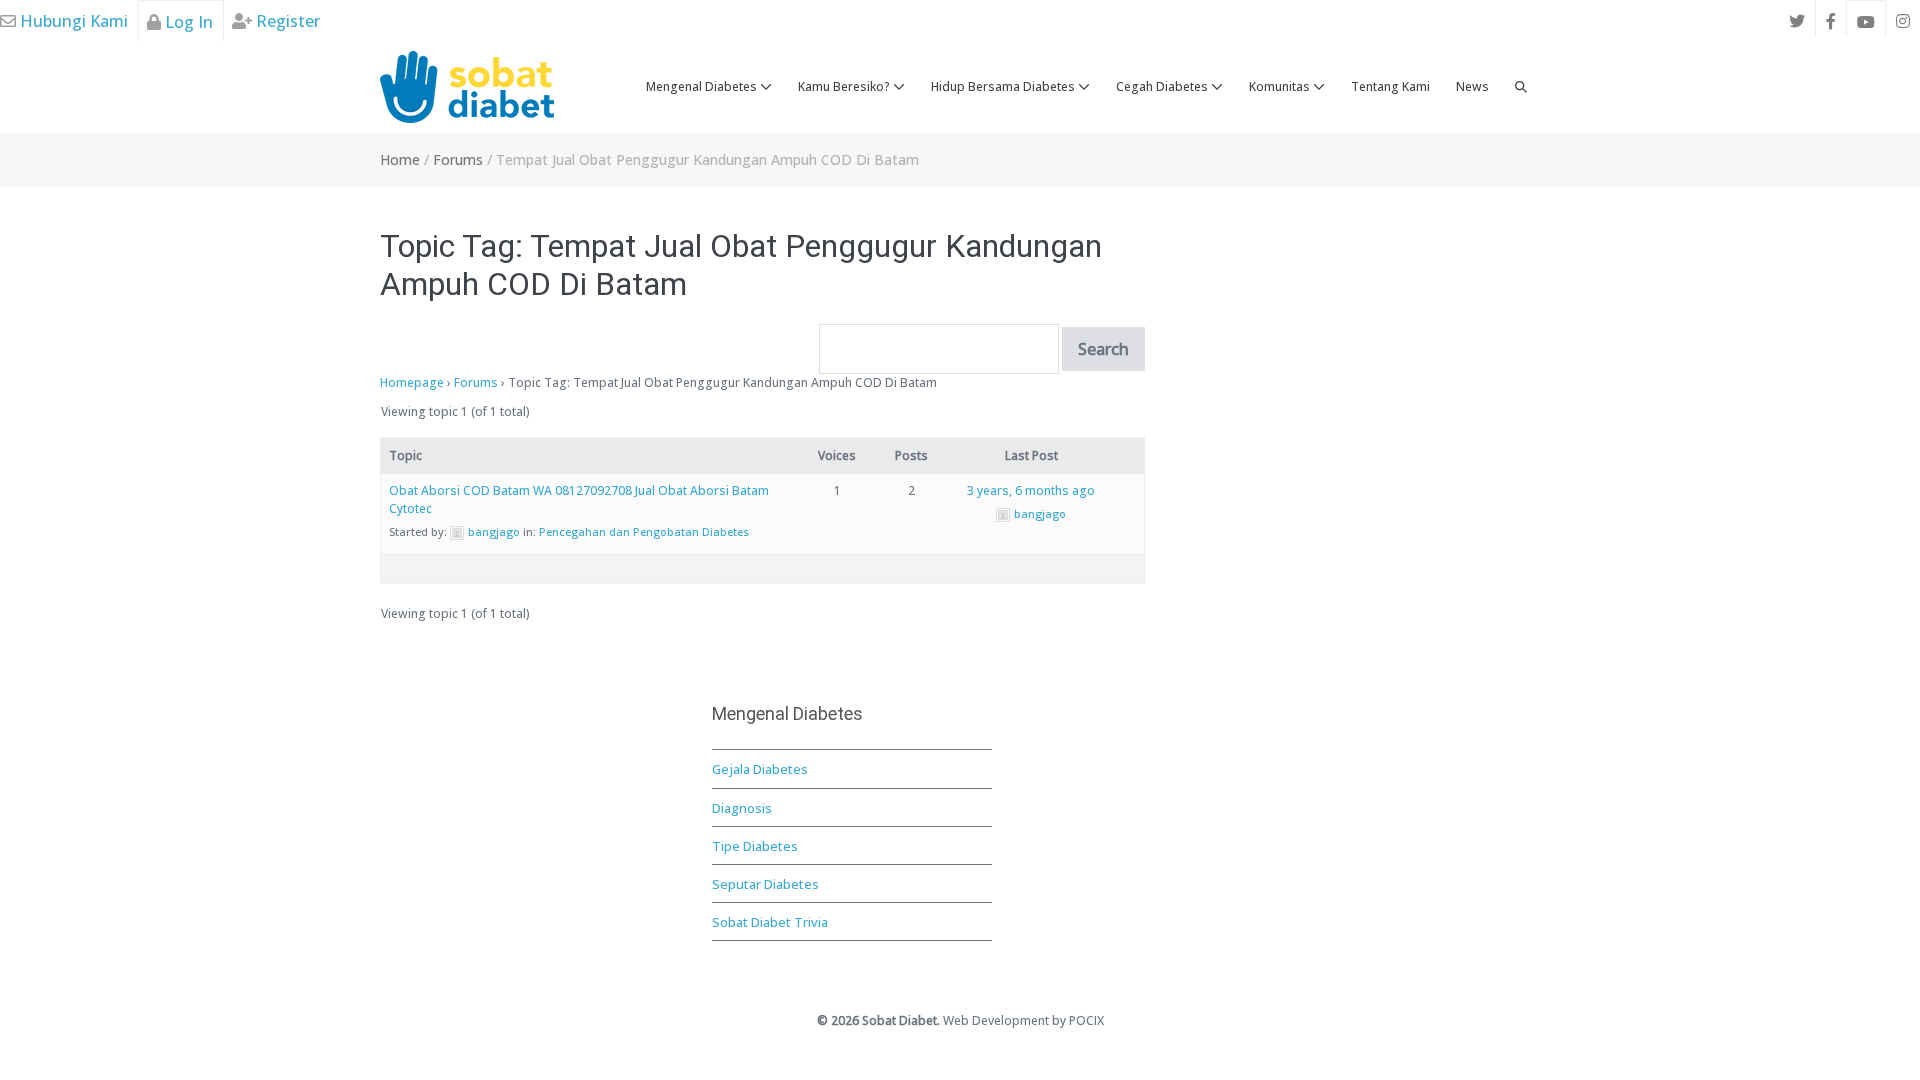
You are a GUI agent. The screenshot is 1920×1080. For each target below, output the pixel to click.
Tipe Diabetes (755, 846)
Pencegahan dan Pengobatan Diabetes (644, 531)
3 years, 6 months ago (1031, 490)
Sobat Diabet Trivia (770, 922)
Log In (187, 22)
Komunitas (1281, 86)
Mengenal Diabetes (703, 86)
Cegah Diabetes (1163, 86)
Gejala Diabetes (760, 769)
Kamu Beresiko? (845, 86)
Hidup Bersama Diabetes (1004, 86)
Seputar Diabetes (765, 884)
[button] (1521, 87)
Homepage (412, 382)
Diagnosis (742, 808)
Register (286, 21)
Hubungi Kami (72, 21)
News (1472, 86)
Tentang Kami (1390, 86)
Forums (476, 382)
